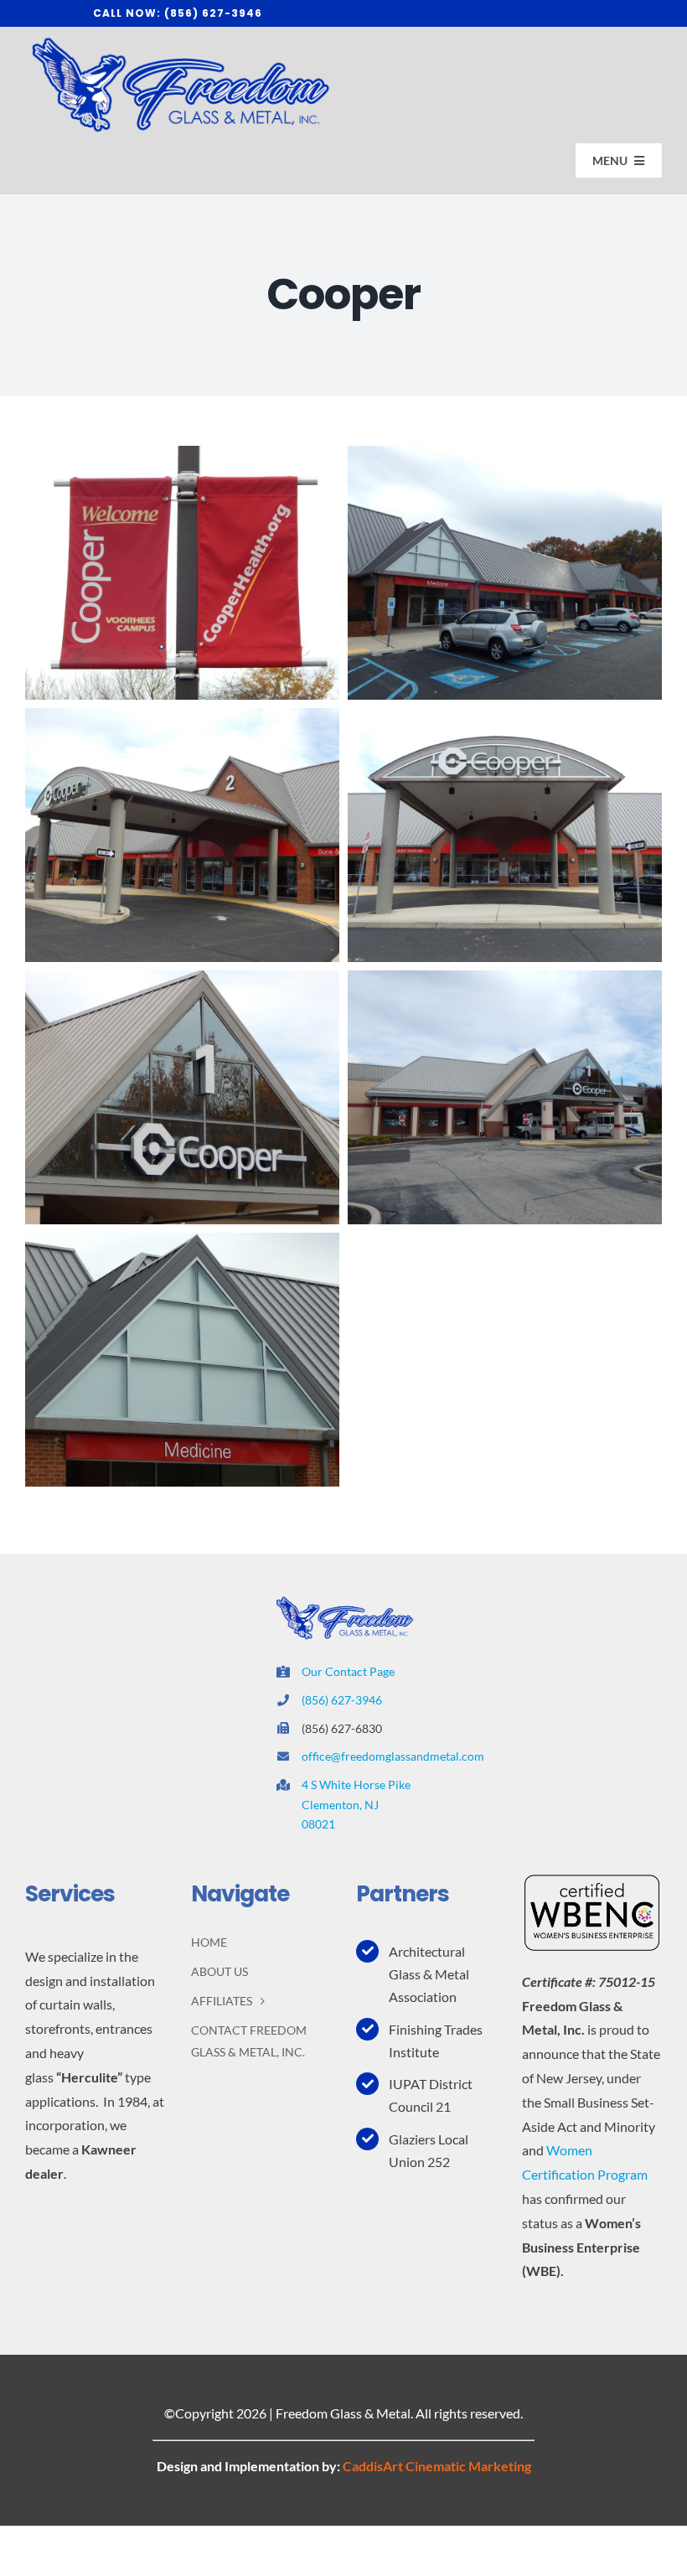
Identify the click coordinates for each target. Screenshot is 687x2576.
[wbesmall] (592, 1879)
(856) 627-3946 (342, 1700)
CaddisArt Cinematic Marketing (437, 2466)
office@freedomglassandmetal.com (393, 1756)
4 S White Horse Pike (356, 1785)
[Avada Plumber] (178, 41)
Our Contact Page (348, 1671)
